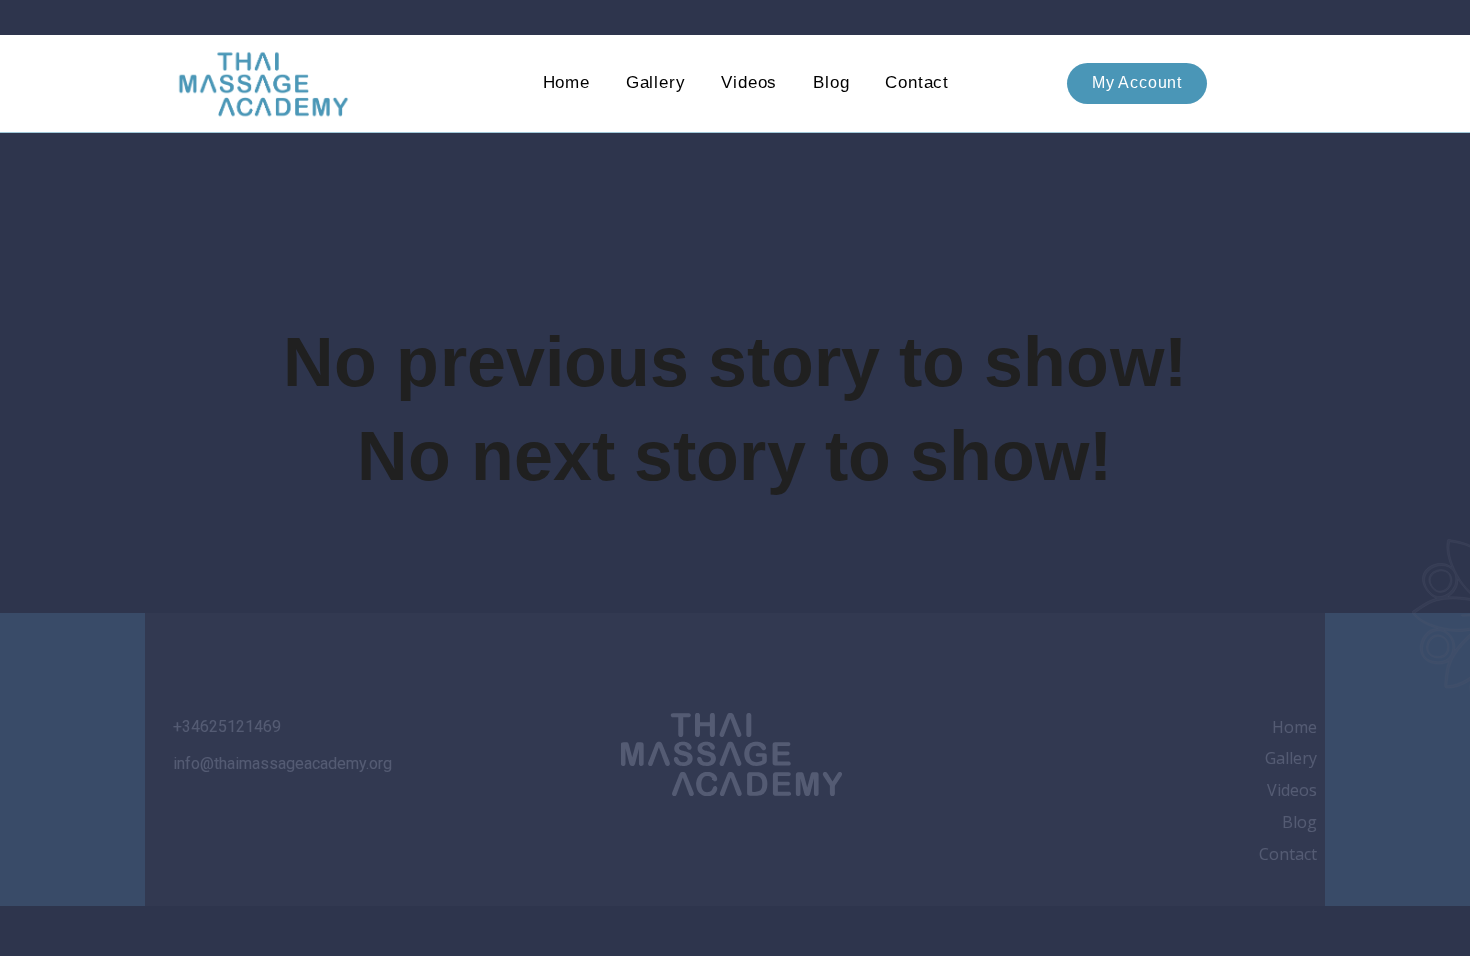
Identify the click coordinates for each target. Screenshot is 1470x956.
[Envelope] (838, 837)
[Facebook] (678, 837)
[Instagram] (624, 837)
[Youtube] (731, 837)
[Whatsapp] (785, 837)
